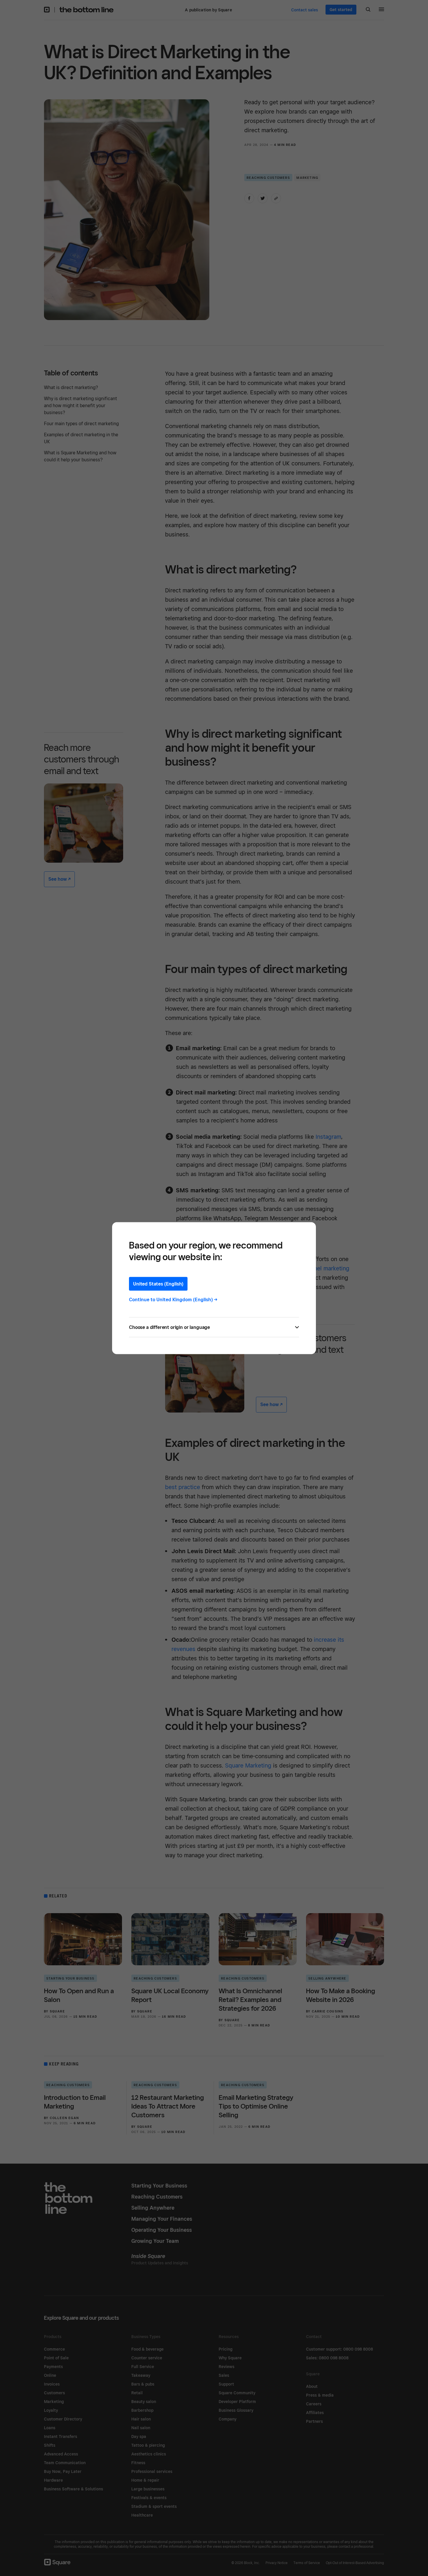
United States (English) (158, 1284)
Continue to (173, 1299)
